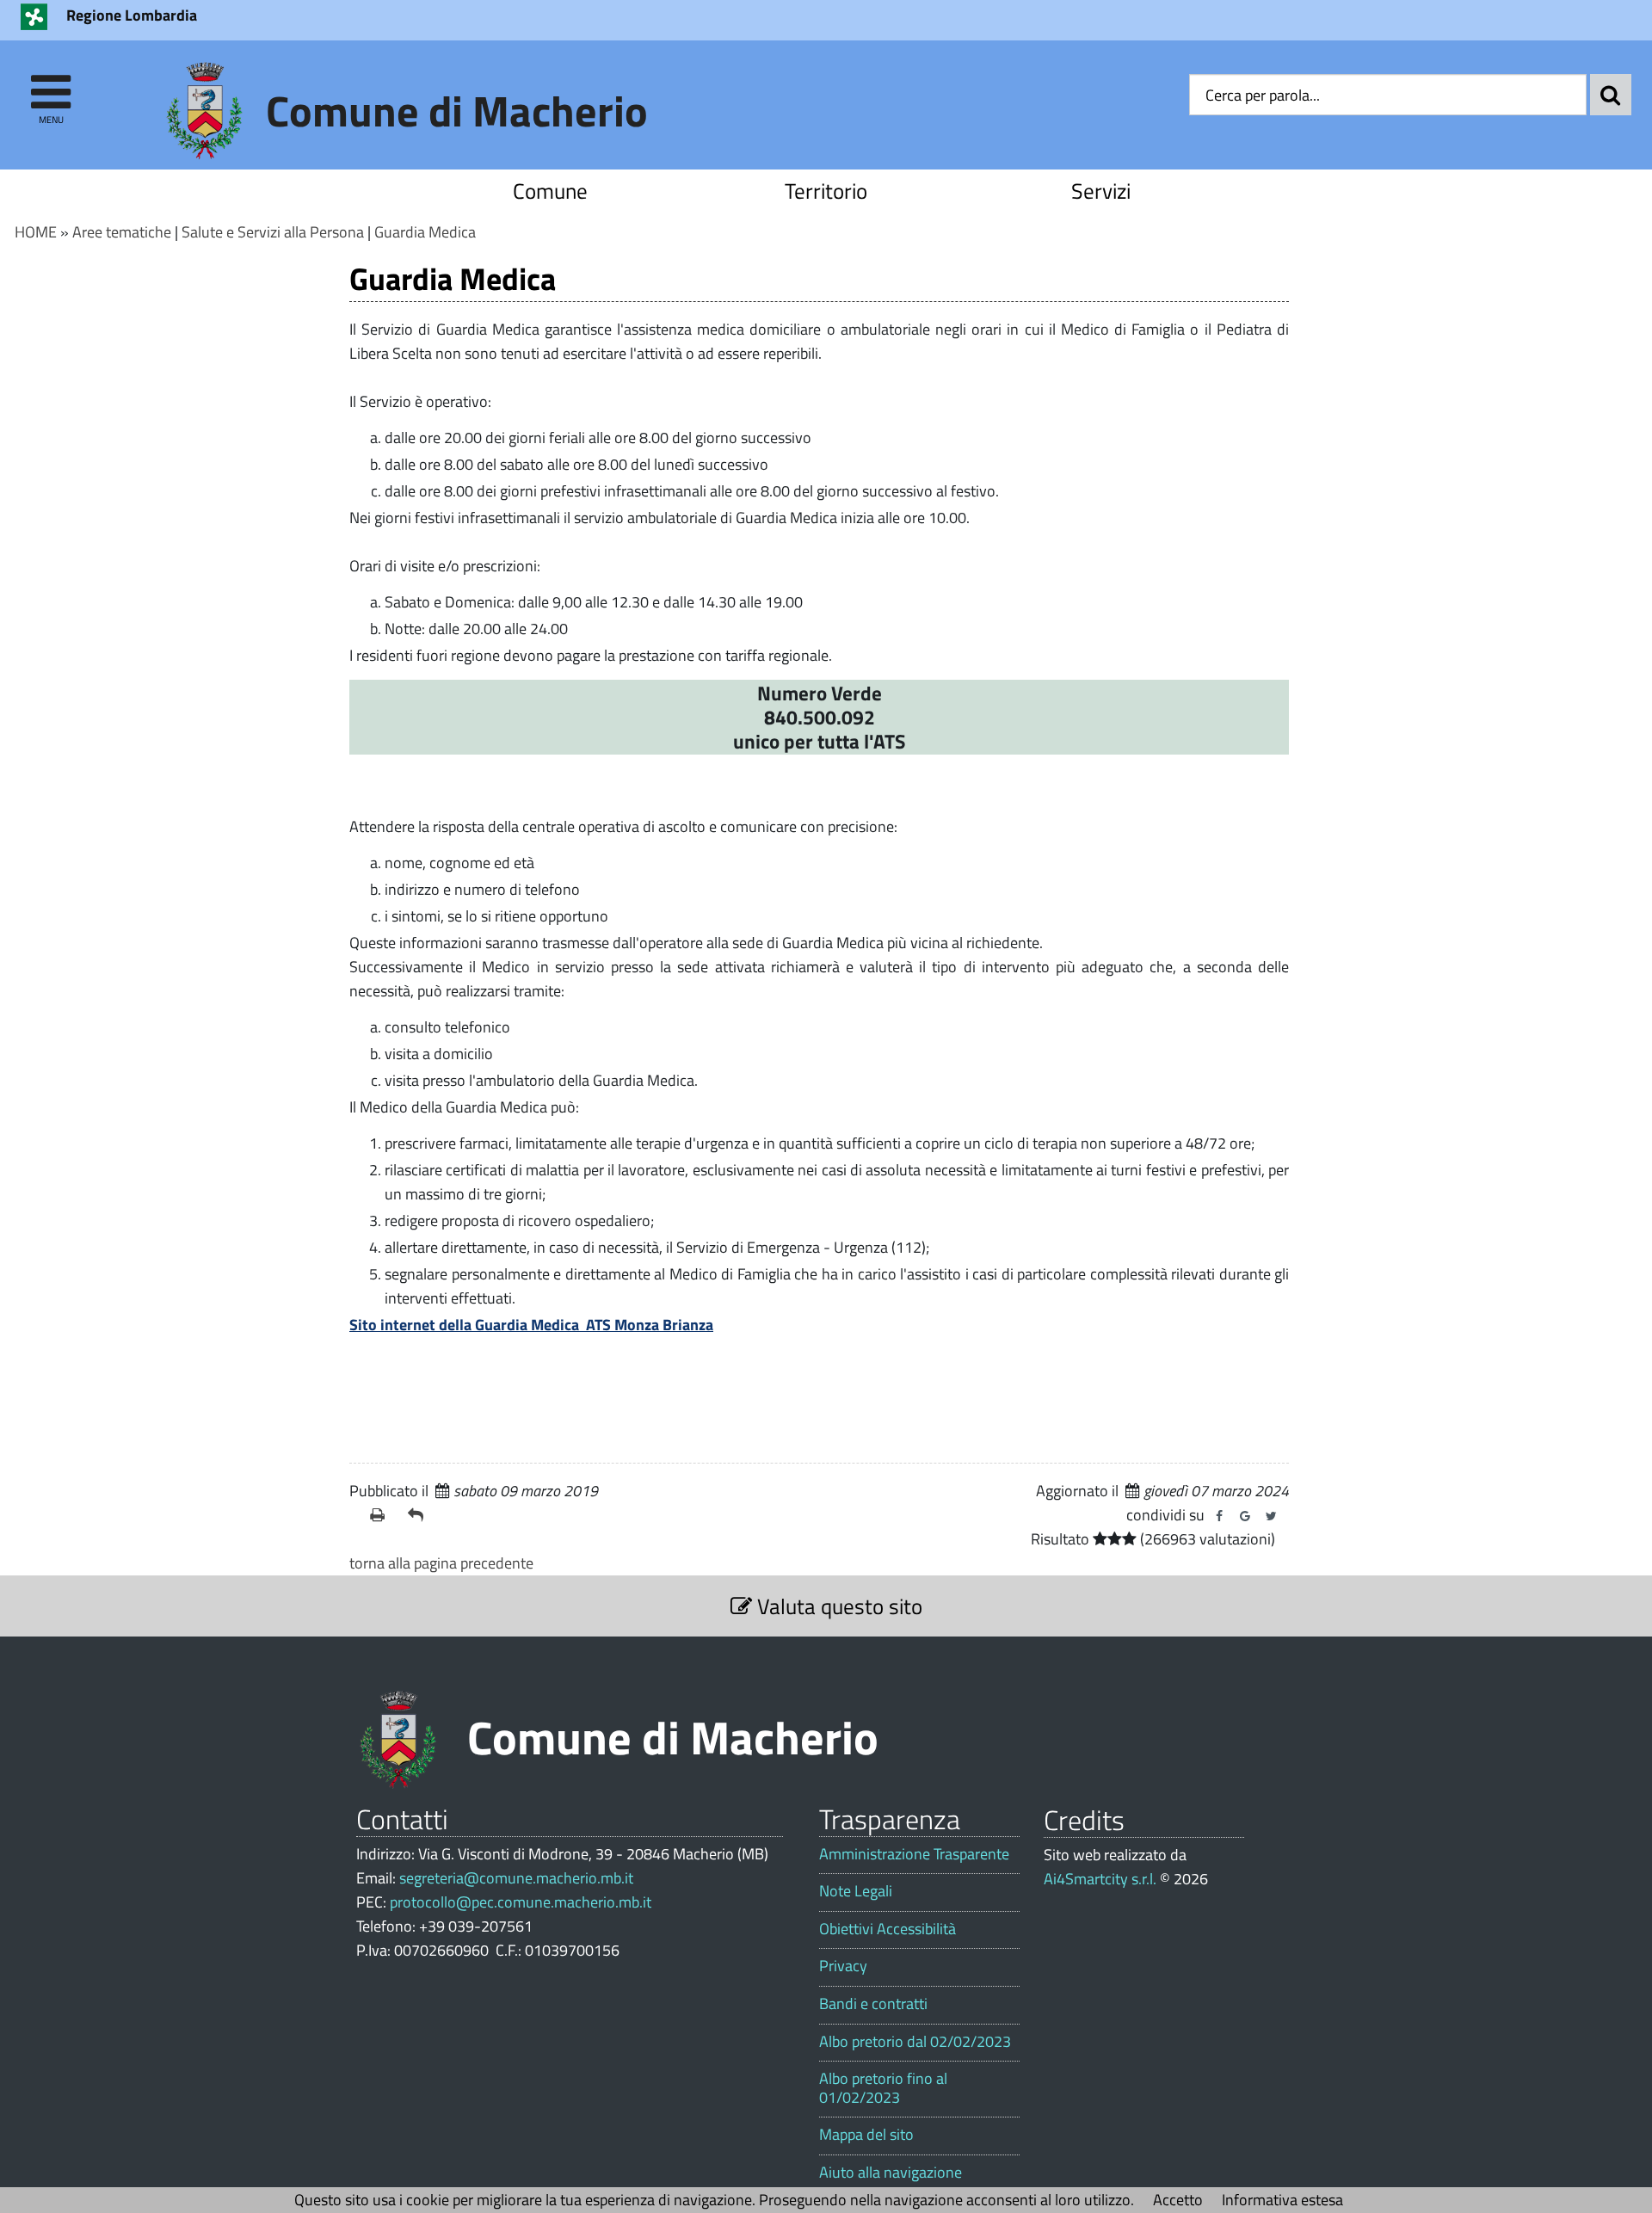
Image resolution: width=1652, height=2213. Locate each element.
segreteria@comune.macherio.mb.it (516, 1878)
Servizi (1101, 191)
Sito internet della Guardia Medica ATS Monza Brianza (531, 1325)
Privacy (843, 1966)
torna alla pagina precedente (441, 1563)
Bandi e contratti (873, 2004)
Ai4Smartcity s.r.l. (1100, 1879)
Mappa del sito (866, 2135)
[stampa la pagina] (382, 1515)
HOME (36, 232)
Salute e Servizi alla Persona (273, 232)
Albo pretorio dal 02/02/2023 (915, 2042)
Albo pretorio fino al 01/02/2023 (883, 2088)
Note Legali (856, 1891)
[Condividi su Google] (1245, 1516)
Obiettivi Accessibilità (888, 1929)
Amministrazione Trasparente (914, 1854)
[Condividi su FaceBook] (1219, 1516)
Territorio (826, 191)
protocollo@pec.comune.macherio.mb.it (521, 1902)
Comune (550, 191)
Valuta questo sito (837, 1606)
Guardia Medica (425, 232)
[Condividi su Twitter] (1271, 1516)
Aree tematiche (122, 232)
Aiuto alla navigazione (891, 2173)
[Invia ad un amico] (420, 1515)
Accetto (1178, 2200)
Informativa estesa (1282, 2200)
